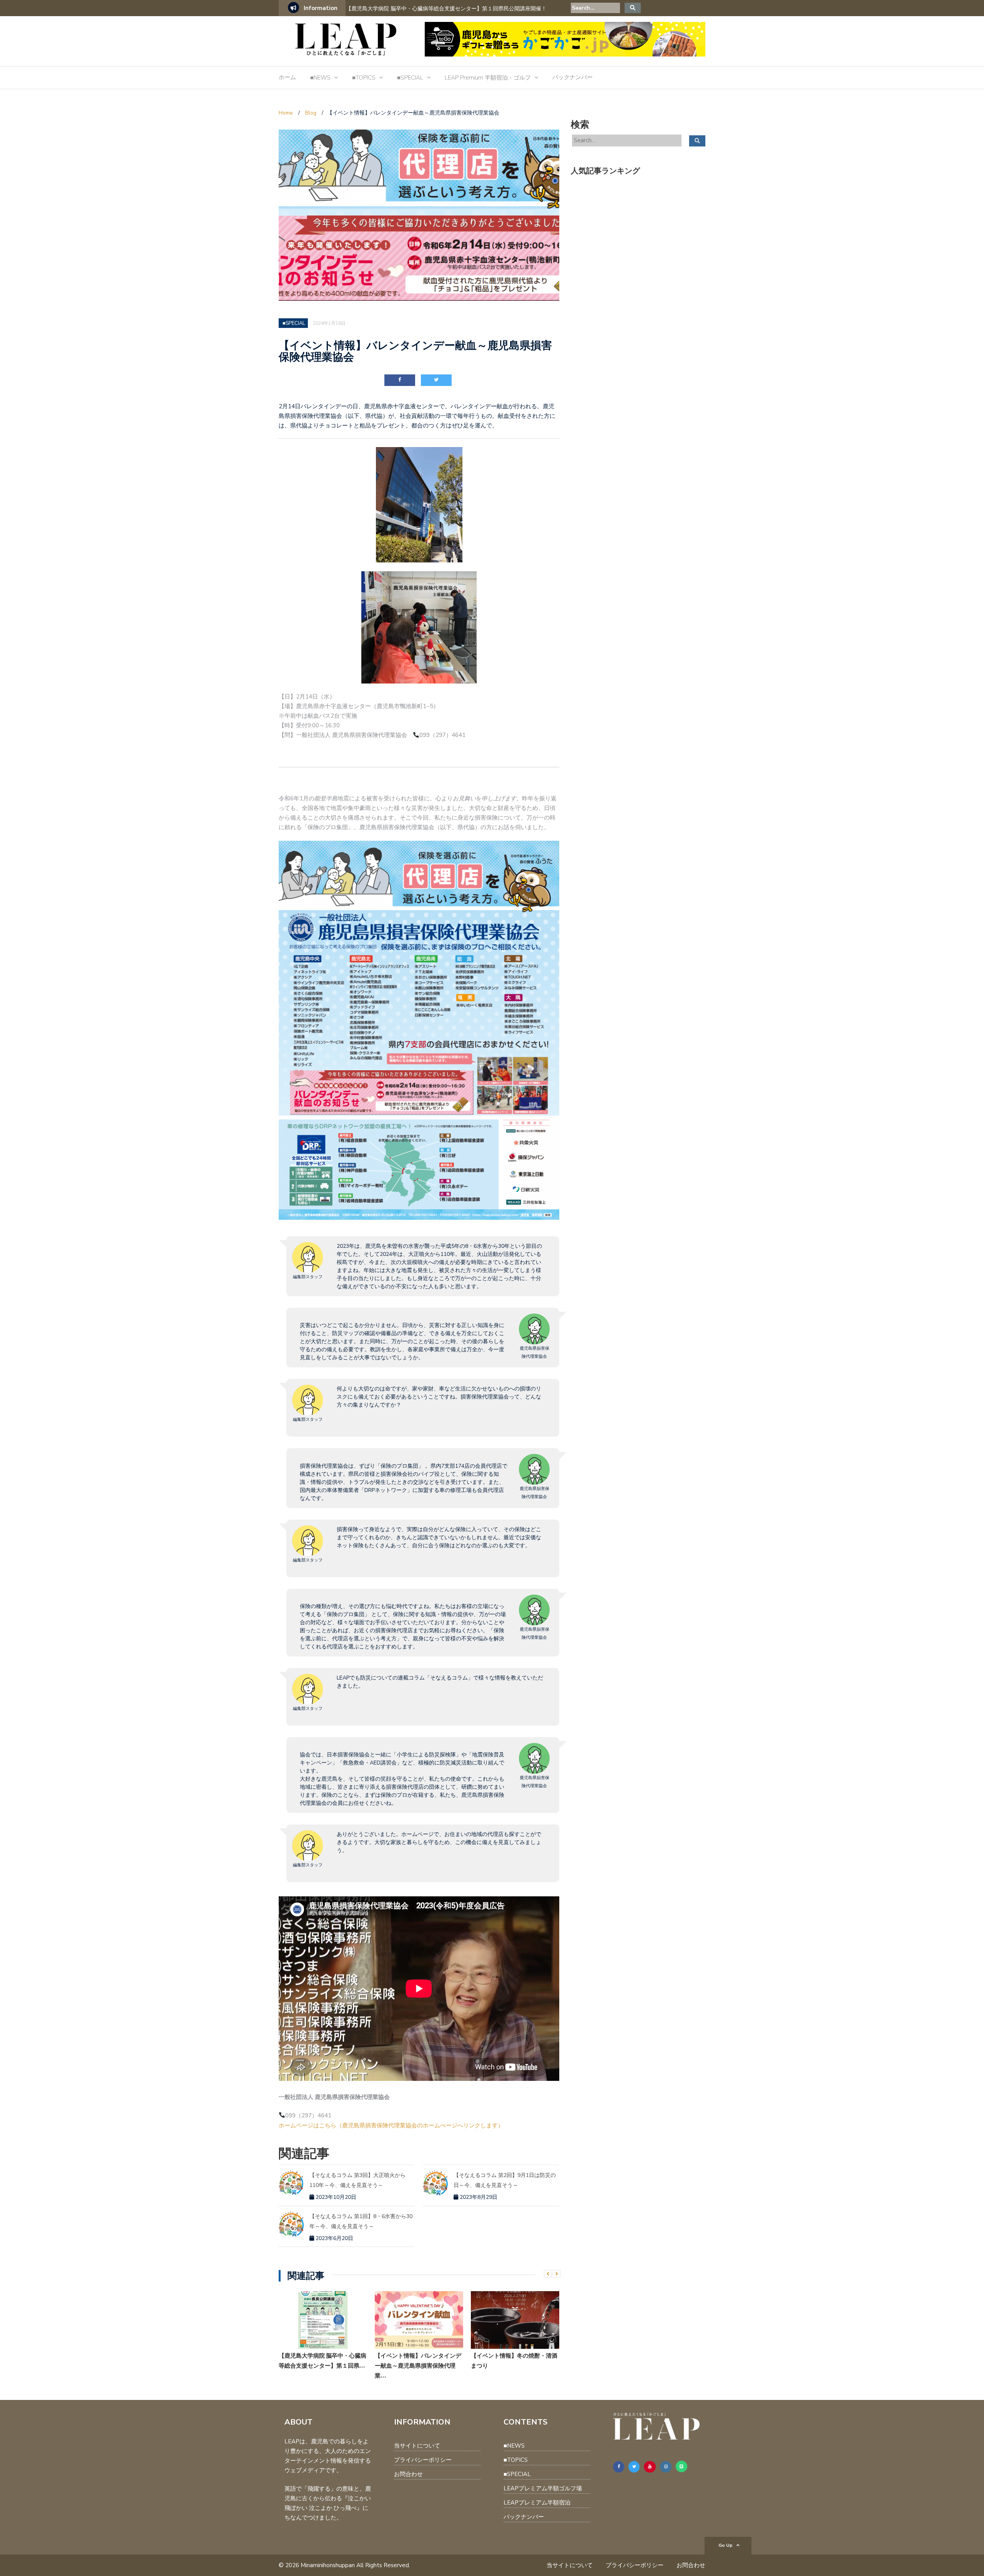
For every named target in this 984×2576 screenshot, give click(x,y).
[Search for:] (595, 8)
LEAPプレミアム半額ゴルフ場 (543, 2488)
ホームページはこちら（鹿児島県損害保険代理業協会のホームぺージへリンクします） (391, 2125)
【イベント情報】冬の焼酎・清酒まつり (418, 2361)
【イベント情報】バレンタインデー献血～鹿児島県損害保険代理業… (322, 2366)
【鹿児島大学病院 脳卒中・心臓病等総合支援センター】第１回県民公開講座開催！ (446, 9)
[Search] (633, 8)
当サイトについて (417, 2446)
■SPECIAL (410, 78)
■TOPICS (364, 78)
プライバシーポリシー (423, 2460)
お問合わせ (408, 2474)
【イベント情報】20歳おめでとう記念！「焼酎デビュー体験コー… (514, 2361)
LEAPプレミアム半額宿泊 (537, 2503)
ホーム (287, 77)
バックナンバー (573, 77)
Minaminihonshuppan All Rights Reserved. (355, 2565)
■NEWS (320, 78)
